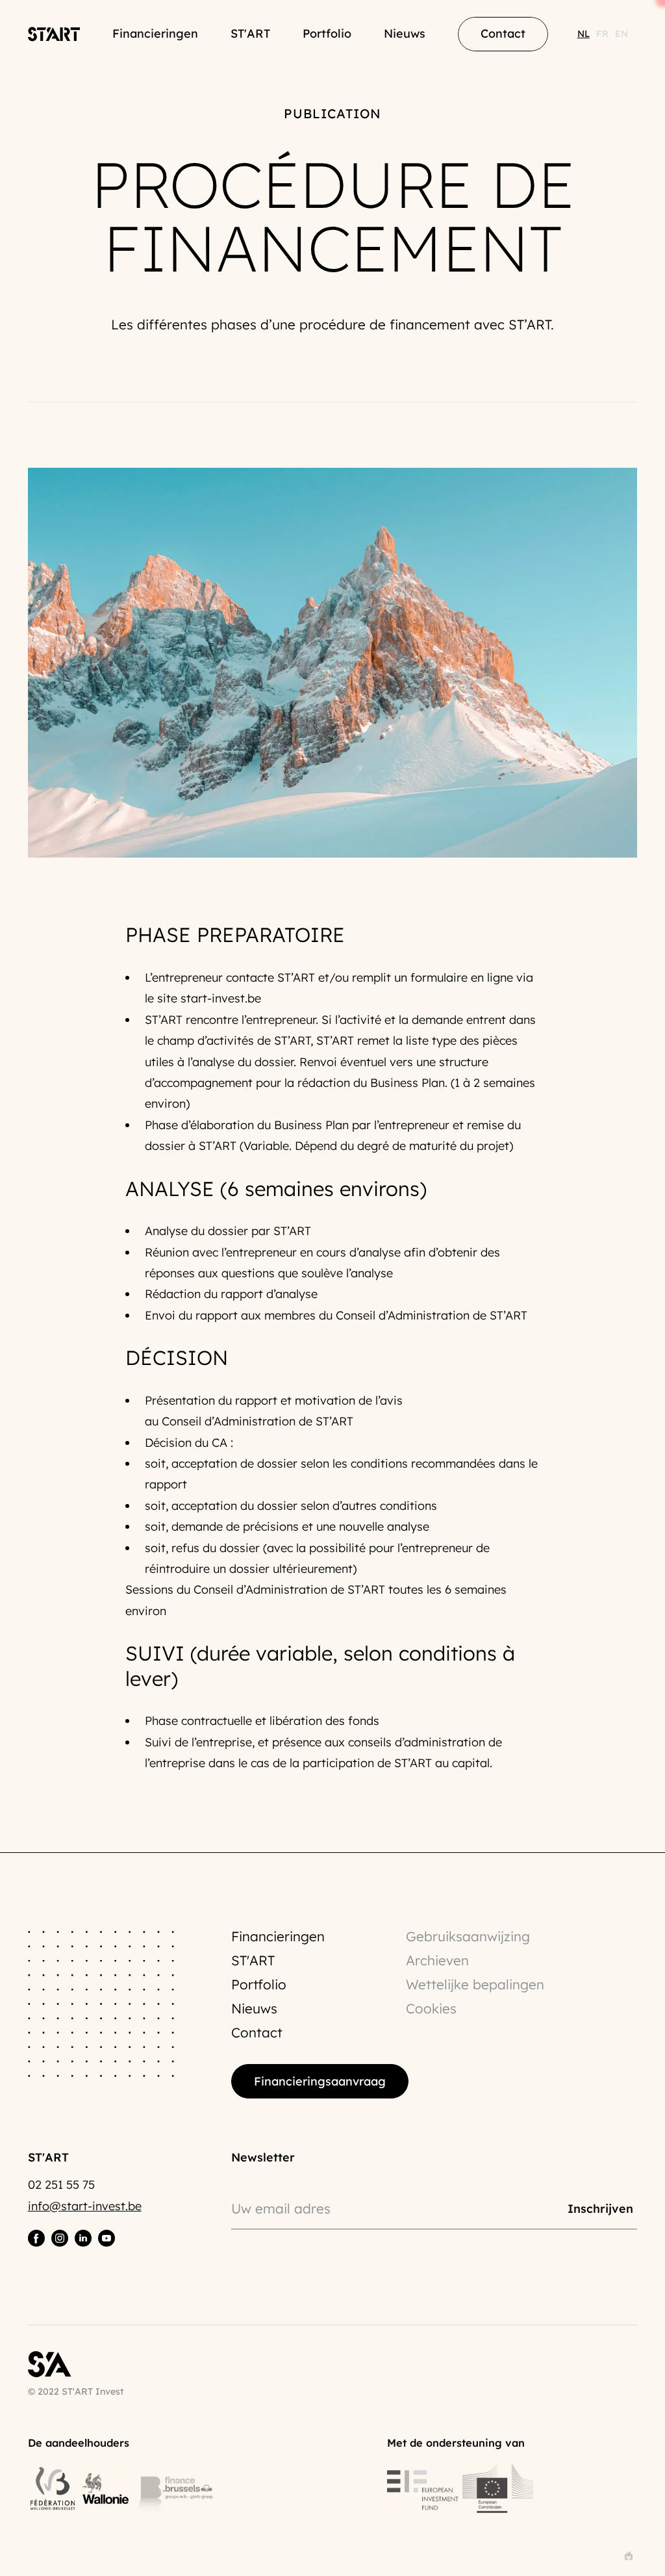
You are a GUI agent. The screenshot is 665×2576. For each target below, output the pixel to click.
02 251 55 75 (61, 2185)
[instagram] (60, 2238)
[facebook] (36, 2238)
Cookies (431, 2008)
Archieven (437, 1960)
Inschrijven (600, 2208)
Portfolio (327, 33)
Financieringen (155, 33)
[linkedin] (83, 2238)
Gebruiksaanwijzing (468, 1936)
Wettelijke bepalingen (475, 1984)
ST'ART (250, 33)
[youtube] (107, 2238)
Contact (257, 2032)
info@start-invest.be (85, 2206)
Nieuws (405, 33)
